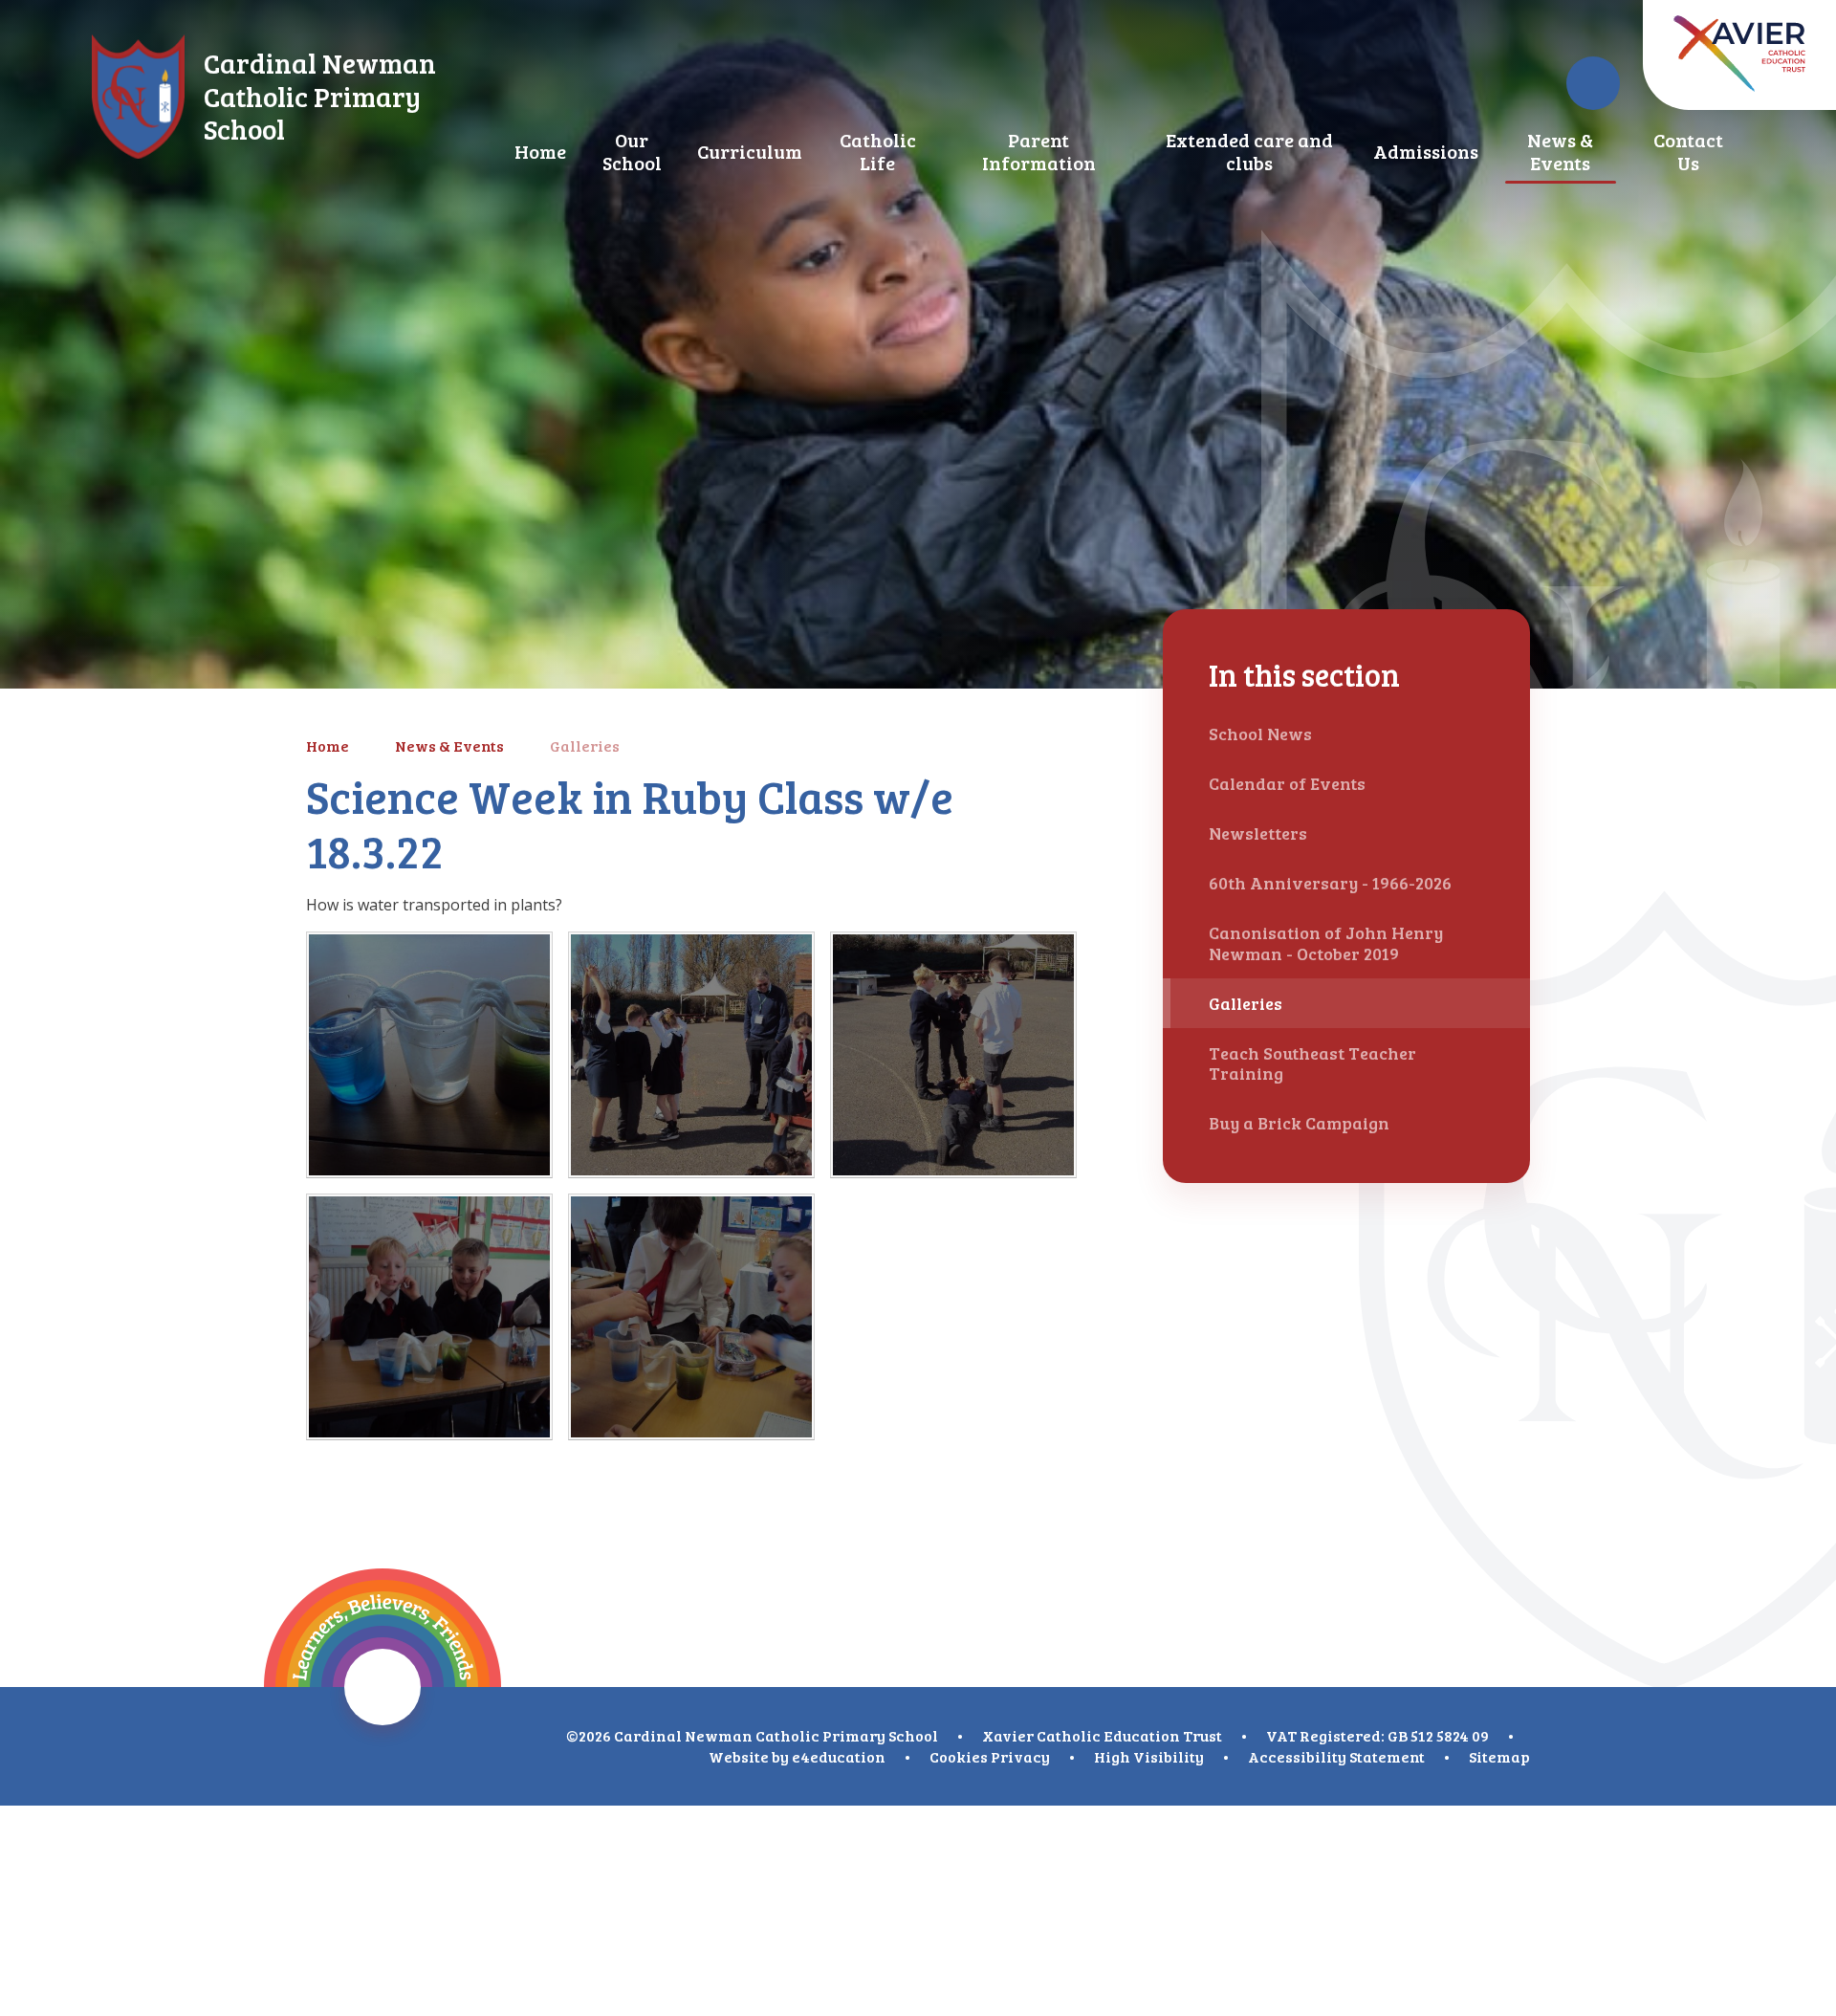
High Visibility (1149, 1756)
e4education (839, 1756)
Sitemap (1499, 1756)
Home (328, 745)
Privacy (1020, 1756)
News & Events (449, 745)
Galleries (585, 745)
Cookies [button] (959, 1756)
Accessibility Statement (1336, 1756)
